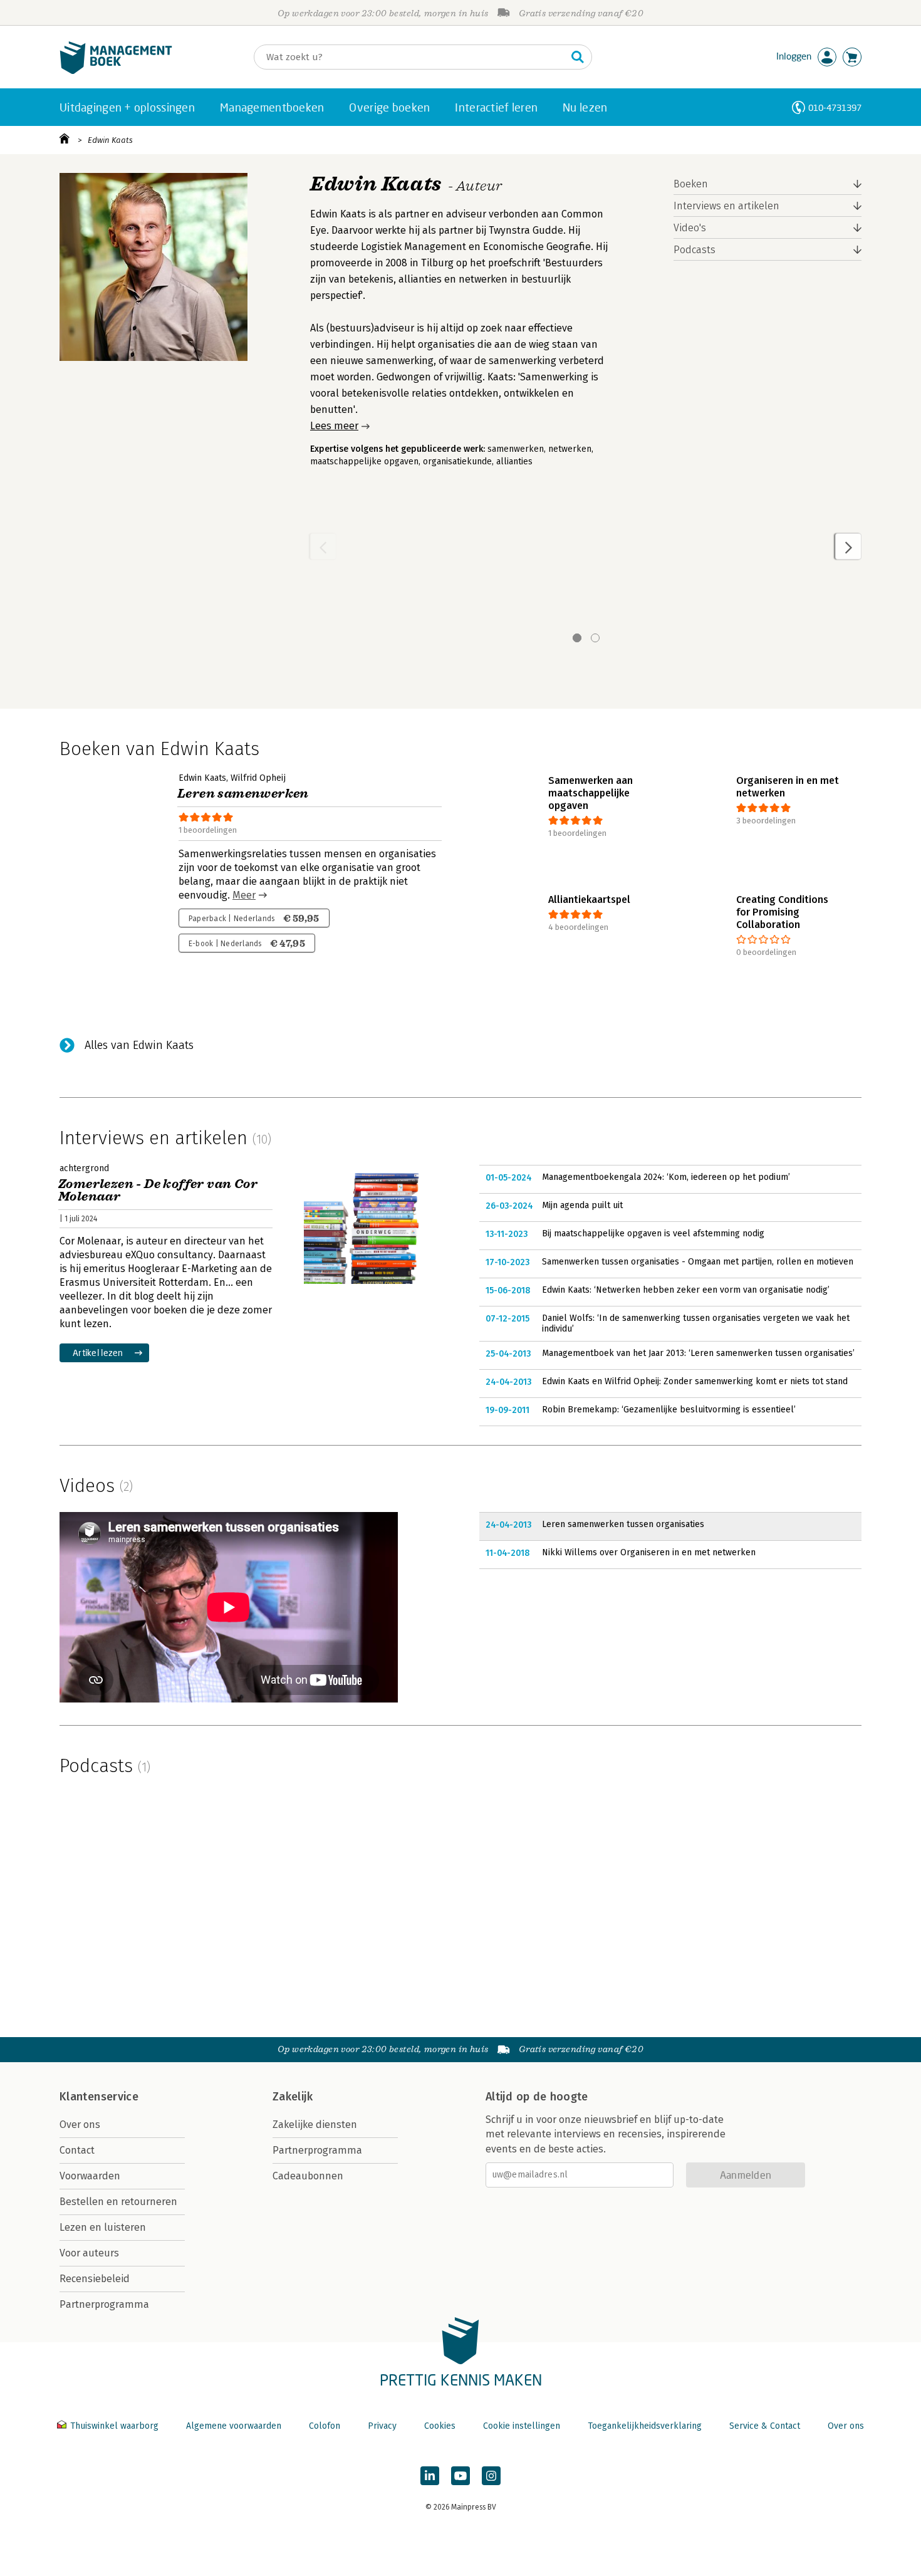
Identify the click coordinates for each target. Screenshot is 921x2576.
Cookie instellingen (522, 2426)
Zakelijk (293, 2097)
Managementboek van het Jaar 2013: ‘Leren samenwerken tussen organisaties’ (698, 1353)
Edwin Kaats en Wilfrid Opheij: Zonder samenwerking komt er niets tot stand (695, 1381)
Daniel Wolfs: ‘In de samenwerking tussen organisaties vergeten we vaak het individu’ (696, 1324)
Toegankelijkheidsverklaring (645, 2426)
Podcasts (695, 250)
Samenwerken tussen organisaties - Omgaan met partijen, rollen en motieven (698, 1262)
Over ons (80, 2125)
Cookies (440, 2426)
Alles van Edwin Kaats (139, 1045)
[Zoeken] (578, 57)
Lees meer (334, 426)
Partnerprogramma (104, 2304)
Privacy (382, 2426)
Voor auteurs (89, 2253)
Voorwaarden (90, 2176)
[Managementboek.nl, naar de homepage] (116, 71)
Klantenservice (99, 2097)
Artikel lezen (98, 1353)
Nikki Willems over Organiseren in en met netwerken (649, 1552)
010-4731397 (835, 107)
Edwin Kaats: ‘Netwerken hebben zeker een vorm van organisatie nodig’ (686, 1290)
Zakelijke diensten (315, 2125)
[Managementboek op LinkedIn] (430, 2476)
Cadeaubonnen (308, 2176)
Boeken (691, 184)
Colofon (325, 2426)
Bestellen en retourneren (118, 2202)
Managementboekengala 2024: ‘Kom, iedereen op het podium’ (666, 1177)
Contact (77, 2150)
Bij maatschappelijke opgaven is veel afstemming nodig (653, 1233)
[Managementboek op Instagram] (491, 2476)
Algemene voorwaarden (234, 2426)
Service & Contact (765, 2426)
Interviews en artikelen (726, 206)
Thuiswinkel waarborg (114, 2426)
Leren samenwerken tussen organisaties (623, 1524)
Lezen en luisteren (103, 2227)
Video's (690, 228)
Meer (244, 895)
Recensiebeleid (95, 2279)
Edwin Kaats (110, 140)
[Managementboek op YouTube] (460, 2476)
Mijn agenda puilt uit (582, 1205)
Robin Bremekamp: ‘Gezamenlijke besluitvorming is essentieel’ (669, 1410)
